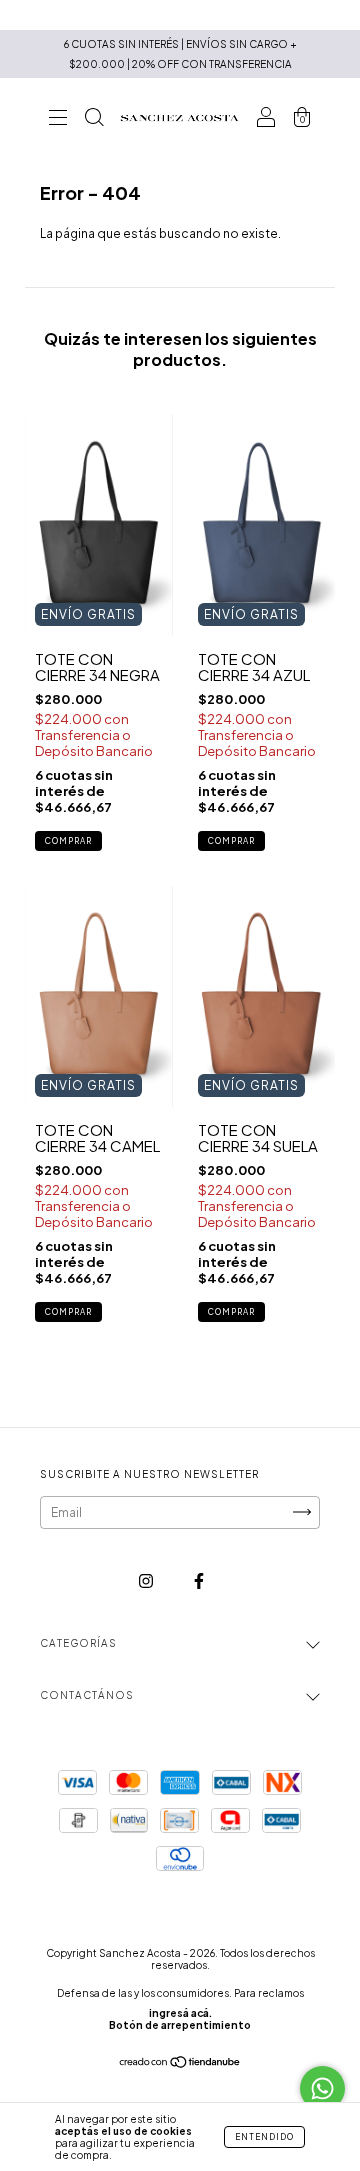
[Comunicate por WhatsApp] (322, 2088)
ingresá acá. (180, 2013)
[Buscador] (94, 120)
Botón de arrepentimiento (180, 2025)
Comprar (68, 841)
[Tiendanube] (180, 2064)
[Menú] (58, 120)
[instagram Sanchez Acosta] (147, 1580)
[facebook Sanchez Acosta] (199, 1580)
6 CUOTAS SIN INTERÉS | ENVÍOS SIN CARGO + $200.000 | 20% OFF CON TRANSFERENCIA (180, 54)
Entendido (264, 2137)
